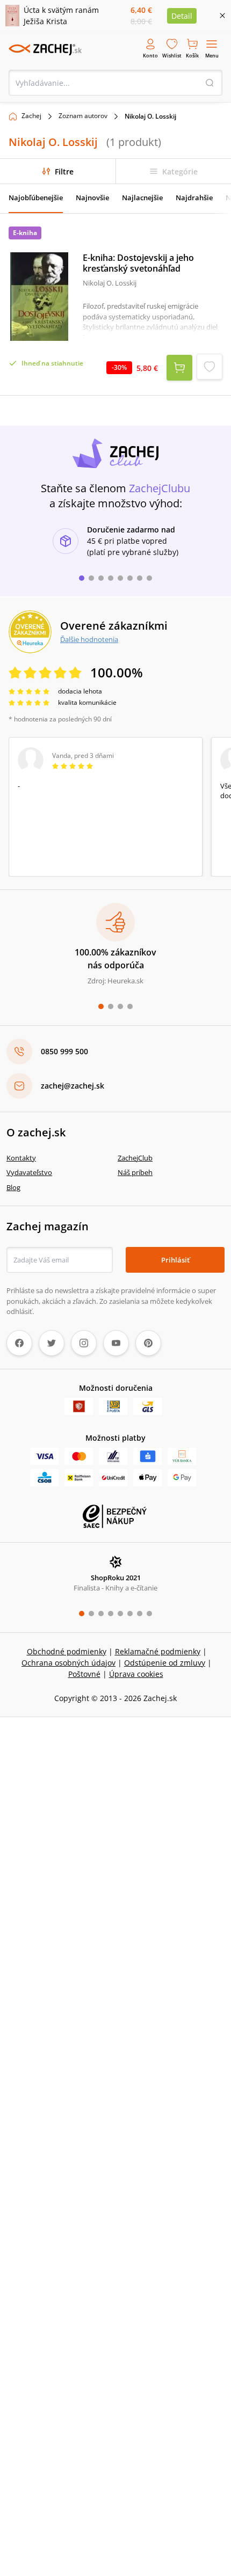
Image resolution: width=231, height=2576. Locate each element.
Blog (13, 1187)
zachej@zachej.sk (73, 1086)
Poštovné (84, 1674)
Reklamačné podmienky (158, 1651)
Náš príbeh (135, 1172)
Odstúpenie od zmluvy (165, 1663)
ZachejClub (135, 1158)
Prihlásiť (175, 1260)
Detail (182, 16)
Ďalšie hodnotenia (89, 639)
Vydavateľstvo (29, 1172)
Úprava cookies (136, 1674)
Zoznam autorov (83, 116)
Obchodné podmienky (67, 1651)
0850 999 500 (64, 1051)
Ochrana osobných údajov (68, 1663)
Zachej (31, 116)
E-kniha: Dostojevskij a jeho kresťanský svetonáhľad (138, 263)
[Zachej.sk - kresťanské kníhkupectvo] (45, 49)
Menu (212, 56)
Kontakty (21, 1158)
